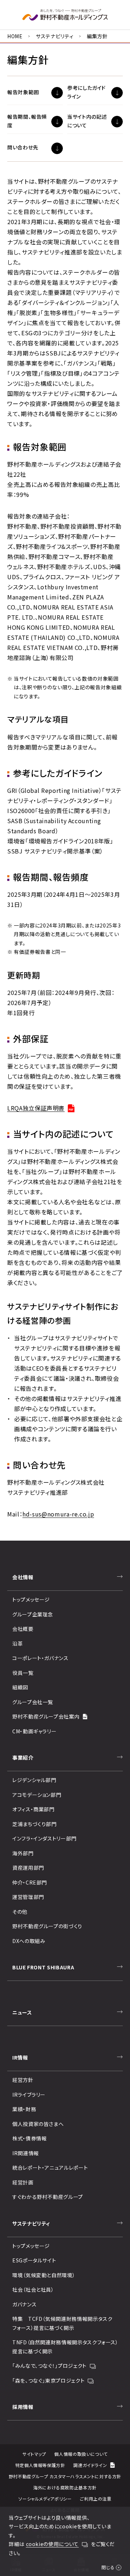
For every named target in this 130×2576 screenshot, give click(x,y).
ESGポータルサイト (34, 2260)
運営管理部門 (28, 1897)
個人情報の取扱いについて (81, 2454)
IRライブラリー (29, 2095)
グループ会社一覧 (33, 1702)
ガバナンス (24, 2304)
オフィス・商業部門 (33, 1809)
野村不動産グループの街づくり (47, 1926)
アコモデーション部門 (37, 1795)
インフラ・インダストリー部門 (44, 1838)
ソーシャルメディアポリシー (45, 2499)
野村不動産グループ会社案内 (46, 1716)
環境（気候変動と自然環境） (44, 2275)
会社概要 (23, 1629)
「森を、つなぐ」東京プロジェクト (48, 2380)
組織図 (20, 1687)
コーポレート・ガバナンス (40, 1658)
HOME (15, 36)
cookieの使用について (52, 2544)
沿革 (18, 1643)
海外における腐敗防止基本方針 (65, 2487)
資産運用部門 (28, 1868)
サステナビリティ (55, 36)
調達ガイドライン (90, 2465)
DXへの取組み (29, 1941)
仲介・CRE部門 (30, 1882)
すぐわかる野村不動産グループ (48, 2197)
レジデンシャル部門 (34, 1780)
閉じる (108, 2567)
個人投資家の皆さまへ (38, 2124)
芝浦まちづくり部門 (34, 1824)
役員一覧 (23, 1673)
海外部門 (23, 1853)
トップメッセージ (31, 1599)
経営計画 (23, 2182)
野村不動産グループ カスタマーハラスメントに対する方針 (65, 2476)
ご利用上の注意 (96, 2499)
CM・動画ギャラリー (34, 1731)
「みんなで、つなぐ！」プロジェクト (49, 2366)
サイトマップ (34, 2454)
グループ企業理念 (33, 1614)
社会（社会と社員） (33, 2289)
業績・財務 (24, 2109)
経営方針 (23, 2080)
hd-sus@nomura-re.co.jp (58, 1514)
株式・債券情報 (29, 2138)
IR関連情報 (26, 2153)
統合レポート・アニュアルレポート (50, 2167)
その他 (20, 1912)
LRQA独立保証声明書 (36, 1108)
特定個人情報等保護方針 (40, 2465)
